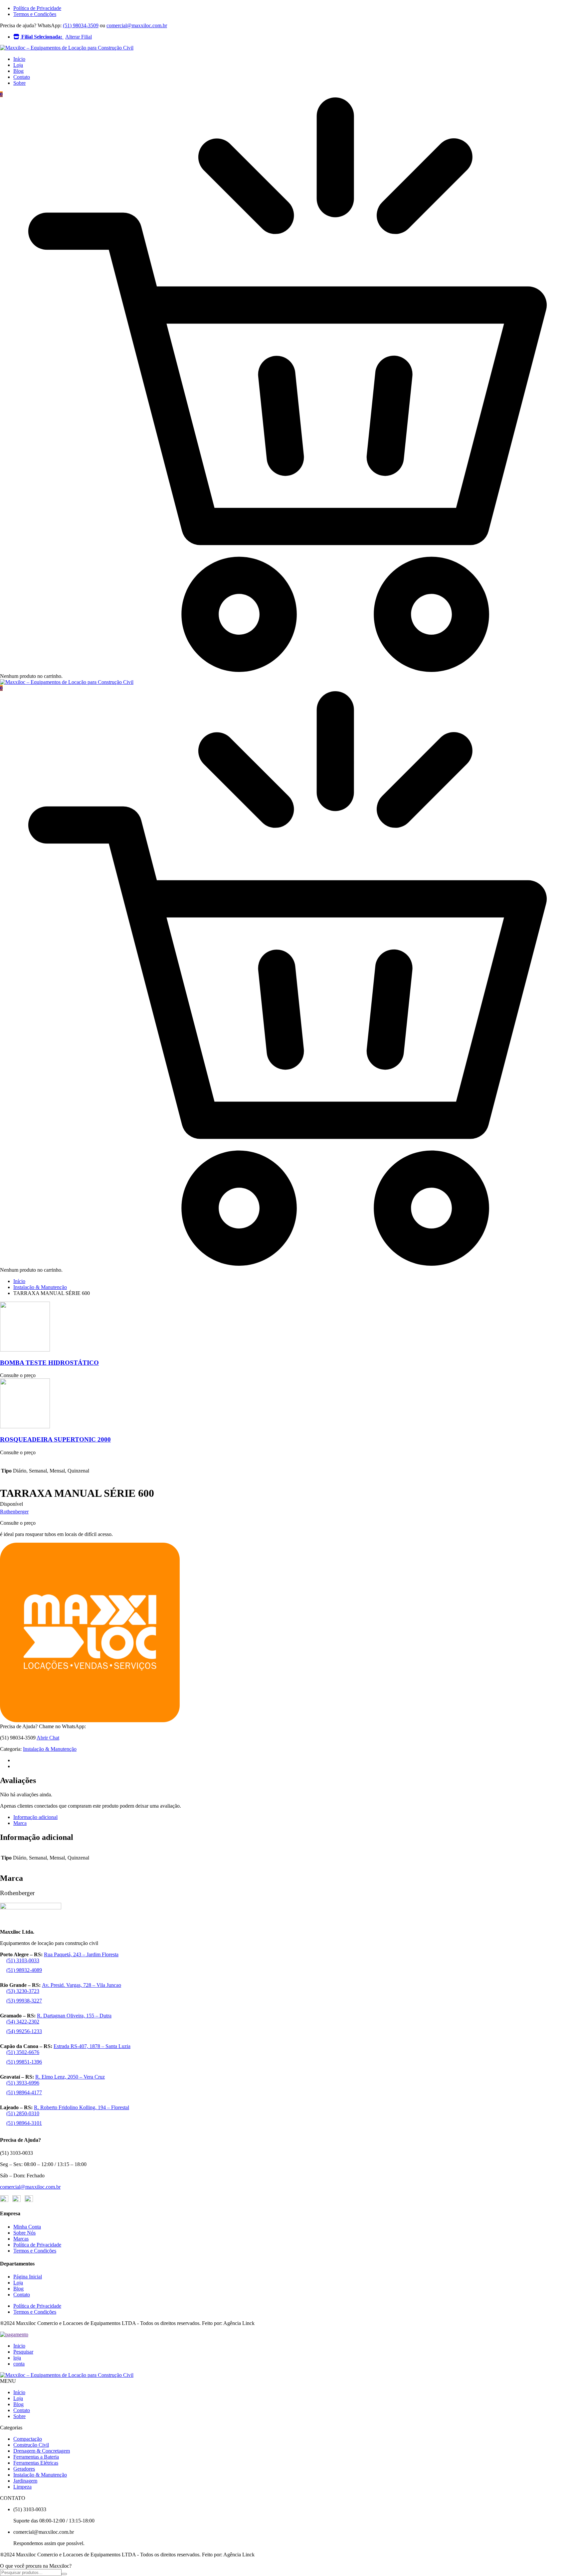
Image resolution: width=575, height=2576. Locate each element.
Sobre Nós (24, 2233)
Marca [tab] (20, 1823)
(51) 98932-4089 (24, 1970)
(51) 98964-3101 (24, 2123)
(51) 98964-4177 (24, 2092)
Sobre (19, 83)
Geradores (24, 2469)
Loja (18, 65)
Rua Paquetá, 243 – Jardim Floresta (81, 1954)
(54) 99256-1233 (24, 2031)
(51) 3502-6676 (23, 2052)
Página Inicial (28, 2277)
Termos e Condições (35, 14)
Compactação (28, 2439)
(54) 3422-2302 (23, 2022)
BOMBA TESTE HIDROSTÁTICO (49, 1363)
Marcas (21, 2239)
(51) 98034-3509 (81, 25)
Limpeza (22, 2487)
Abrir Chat (48, 1738)
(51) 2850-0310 (23, 2113)
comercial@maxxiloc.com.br (137, 25)
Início (19, 59)
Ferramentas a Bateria (36, 2457)
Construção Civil (31, 2445)
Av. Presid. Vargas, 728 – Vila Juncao (82, 1985)
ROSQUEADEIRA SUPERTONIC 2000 (55, 1439)
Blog (18, 71)
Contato (22, 77)
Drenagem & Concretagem (42, 2451)
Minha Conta (27, 2227)
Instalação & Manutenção (40, 1287)
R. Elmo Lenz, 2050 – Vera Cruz (70, 2077)
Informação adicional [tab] (35, 1817)
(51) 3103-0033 (23, 1960)
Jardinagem (25, 2481)
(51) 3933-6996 (23, 2083)
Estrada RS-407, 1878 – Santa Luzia (92, 2046)
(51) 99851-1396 (24, 2062)
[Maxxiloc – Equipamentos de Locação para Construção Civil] (67, 48)
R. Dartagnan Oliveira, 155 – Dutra (74, 2016)
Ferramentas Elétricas (36, 2463)
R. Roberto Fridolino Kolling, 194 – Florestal (82, 2107)
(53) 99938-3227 (24, 2001)
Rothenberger (14, 1512)
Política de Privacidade (37, 8)
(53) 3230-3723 (23, 1991)
